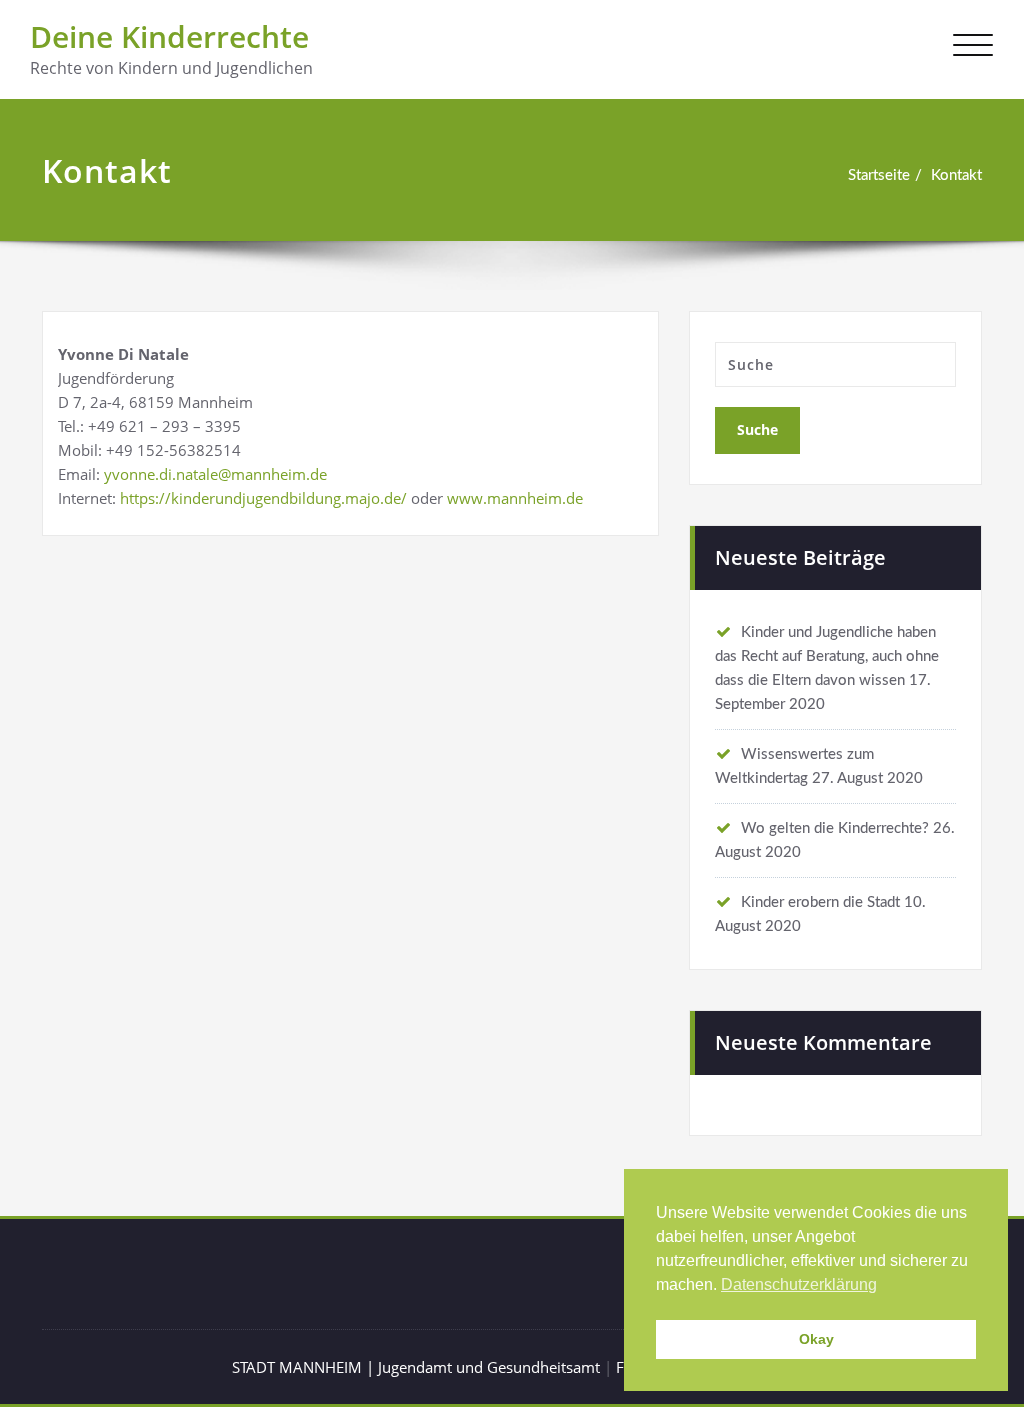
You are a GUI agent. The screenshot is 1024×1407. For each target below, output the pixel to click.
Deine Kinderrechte (169, 36)
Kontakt (956, 175)
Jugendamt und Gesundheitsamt (489, 1367)
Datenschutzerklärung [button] (799, 1284)
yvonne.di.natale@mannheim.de (215, 474)
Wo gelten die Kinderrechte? (835, 828)
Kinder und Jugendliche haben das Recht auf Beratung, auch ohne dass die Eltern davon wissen (827, 656)
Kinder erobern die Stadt (820, 902)
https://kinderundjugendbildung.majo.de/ (263, 498)
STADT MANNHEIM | (305, 1367)
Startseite (879, 175)
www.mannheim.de (515, 498)
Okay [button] (816, 1339)
